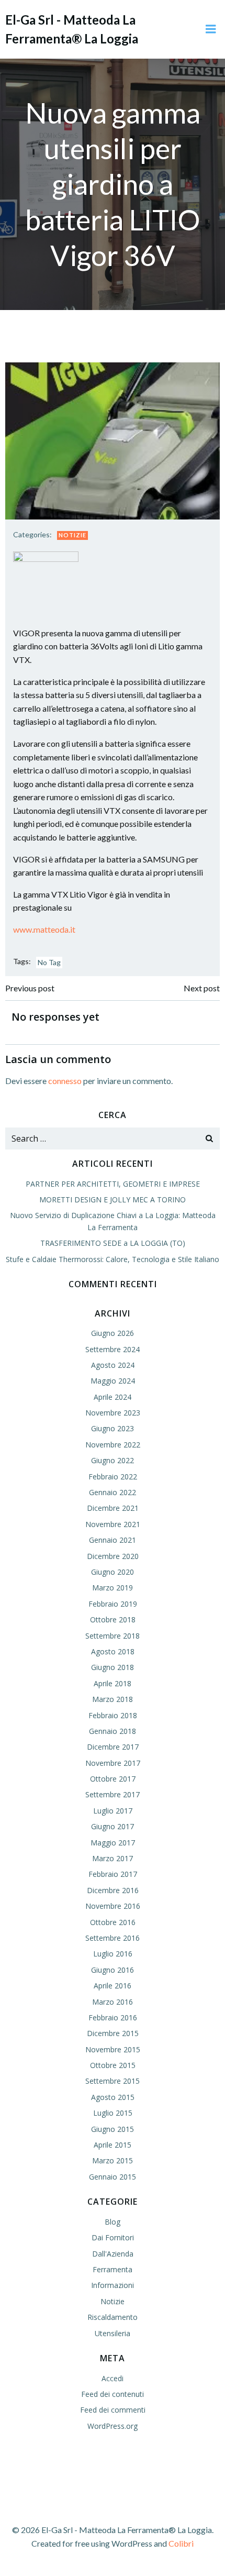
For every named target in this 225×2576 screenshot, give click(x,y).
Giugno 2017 (113, 1826)
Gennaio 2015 (113, 2177)
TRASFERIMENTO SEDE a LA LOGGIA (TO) (113, 1243)
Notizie (72, 535)
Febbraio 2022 (113, 1477)
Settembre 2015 (113, 2081)
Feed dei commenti (113, 2410)
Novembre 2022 (113, 1445)
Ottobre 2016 (113, 1922)
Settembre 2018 (113, 1636)
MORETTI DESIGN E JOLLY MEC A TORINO (113, 1199)
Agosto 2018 (113, 1651)
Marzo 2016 (113, 2002)
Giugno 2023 (113, 1428)
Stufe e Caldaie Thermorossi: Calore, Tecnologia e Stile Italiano (113, 1259)
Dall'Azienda (113, 2254)
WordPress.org (113, 2426)
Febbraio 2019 (113, 1604)
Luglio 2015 (113, 2113)
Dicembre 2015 (113, 2033)
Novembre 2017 (113, 1763)
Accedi (113, 2378)
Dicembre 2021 (113, 1508)
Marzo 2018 (113, 1699)
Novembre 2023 (113, 1413)
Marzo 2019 (113, 1588)
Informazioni (113, 2285)
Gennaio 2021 (113, 1540)
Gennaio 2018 (113, 1731)
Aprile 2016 (113, 1986)
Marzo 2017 (113, 1858)
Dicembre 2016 (113, 1890)
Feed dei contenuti (113, 2394)
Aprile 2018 (113, 1683)
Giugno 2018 (113, 1667)
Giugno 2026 (113, 1333)
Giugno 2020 (113, 1572)
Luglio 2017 (113, 1811)
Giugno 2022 (113, 1460)
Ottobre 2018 (113, 1619)
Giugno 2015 (113, 2129)
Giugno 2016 (113, 1970)
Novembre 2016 (113, 1906)
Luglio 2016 (113, 1954)
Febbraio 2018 (113, 1715)
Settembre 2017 (113, 1794)
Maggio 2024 (113, 1381)
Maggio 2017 (113, 1843)
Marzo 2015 (113, 2160)
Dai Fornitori (113, 2237)
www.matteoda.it (44, 929)
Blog (113, 2222)
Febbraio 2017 (113, 1874)
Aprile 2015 (113, 2145)
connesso (65, 1081)
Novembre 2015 (113, 2049)
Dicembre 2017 (113, 1747)
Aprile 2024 (113, 1397)
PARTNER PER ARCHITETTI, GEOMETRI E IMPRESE (113, 1184)
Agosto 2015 (113, 2097)
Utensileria (113, 2333)
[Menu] (211, 29)
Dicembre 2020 (113, 1556)
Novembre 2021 (113, 1524)
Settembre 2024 (113, 1349)
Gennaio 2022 (113, 1492)
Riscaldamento (113, 2317)
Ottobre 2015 (113, 2065)
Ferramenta (113, 2269)
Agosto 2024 (113, 1365)
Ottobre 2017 (113, 1779)
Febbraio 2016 (113, 2017)
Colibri (181, 2543)
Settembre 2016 (113, 1938)
